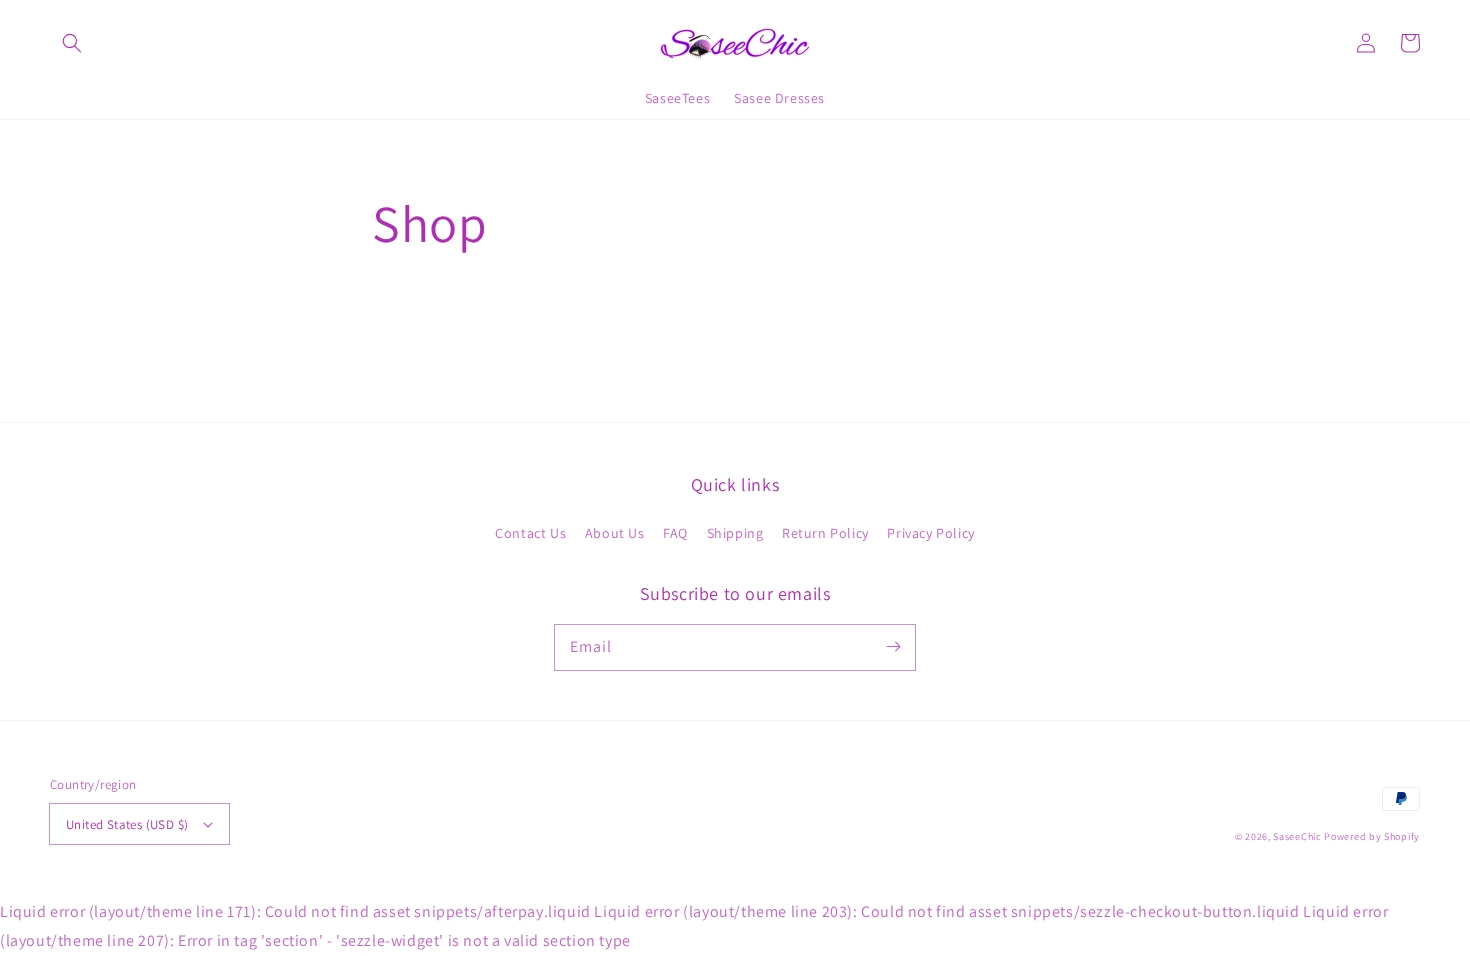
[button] (72, 43)
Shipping (735, 533)
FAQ (675, 533)
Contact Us (530, 533)
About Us (615, 533)
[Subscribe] (893, 647)
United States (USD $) (127, 824)
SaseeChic (1298, 836)
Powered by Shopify (1372, 836)
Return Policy (825, 533)
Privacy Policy (930, 533)
